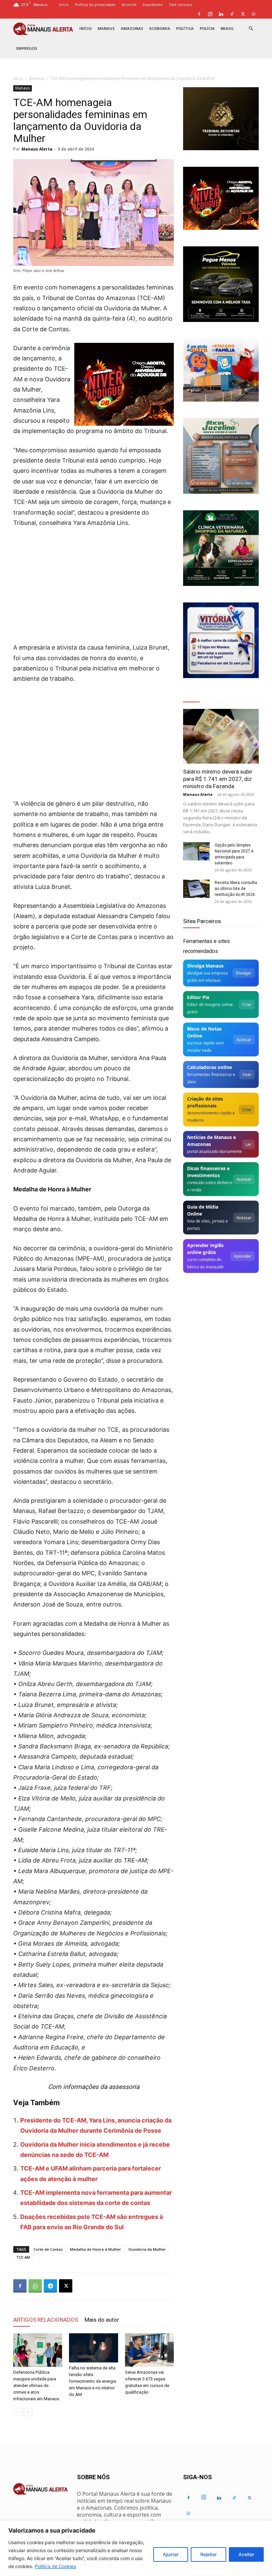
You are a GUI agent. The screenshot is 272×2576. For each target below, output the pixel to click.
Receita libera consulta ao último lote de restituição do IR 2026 (236, 889)
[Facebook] (199, 14)
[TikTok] (232, 14)
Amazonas (132, 28)
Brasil (227, 28)
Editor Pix (198, 997)
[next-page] (28, 2412)
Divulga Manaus (205, 966)
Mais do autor (102, 2320)
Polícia (207, 28)
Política (185, 28)
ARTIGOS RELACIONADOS (46, 2320)
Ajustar (171, 2554)
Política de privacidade (95, 4)
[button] (251, 29)
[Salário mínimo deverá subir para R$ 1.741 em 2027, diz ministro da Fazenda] (221, 736)
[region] (136, 2548)
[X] (243, 14)
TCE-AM (23, 2257)
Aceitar (246, 2554)
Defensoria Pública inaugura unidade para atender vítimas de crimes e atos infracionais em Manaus (36, 2386)
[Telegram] (50, 2286)
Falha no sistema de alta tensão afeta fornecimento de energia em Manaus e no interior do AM (93, 2381)
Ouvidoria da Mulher (147, 2249)
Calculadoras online (209, 1067)
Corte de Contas (48, 2249)
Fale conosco (181, 4)
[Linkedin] (221, 14)
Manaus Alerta (37, 149)
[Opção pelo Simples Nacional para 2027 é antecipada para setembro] (196, 851)
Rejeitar (208, 2554)
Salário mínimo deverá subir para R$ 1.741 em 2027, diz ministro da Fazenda (218, 779)
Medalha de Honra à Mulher (96, 2249)
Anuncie (129, 4)
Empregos (27, 48)
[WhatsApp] (254, 14)
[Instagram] (210, 14)
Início (64, 4)
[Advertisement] (94, 583)
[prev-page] (17, 2412)
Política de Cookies (55, 2566)
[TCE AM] (221, 119)
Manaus (106, 28)
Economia (160, 28)
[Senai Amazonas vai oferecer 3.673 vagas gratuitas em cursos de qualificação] (149, 2350)
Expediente (153, 4)
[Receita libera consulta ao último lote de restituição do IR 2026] (196, 889)
